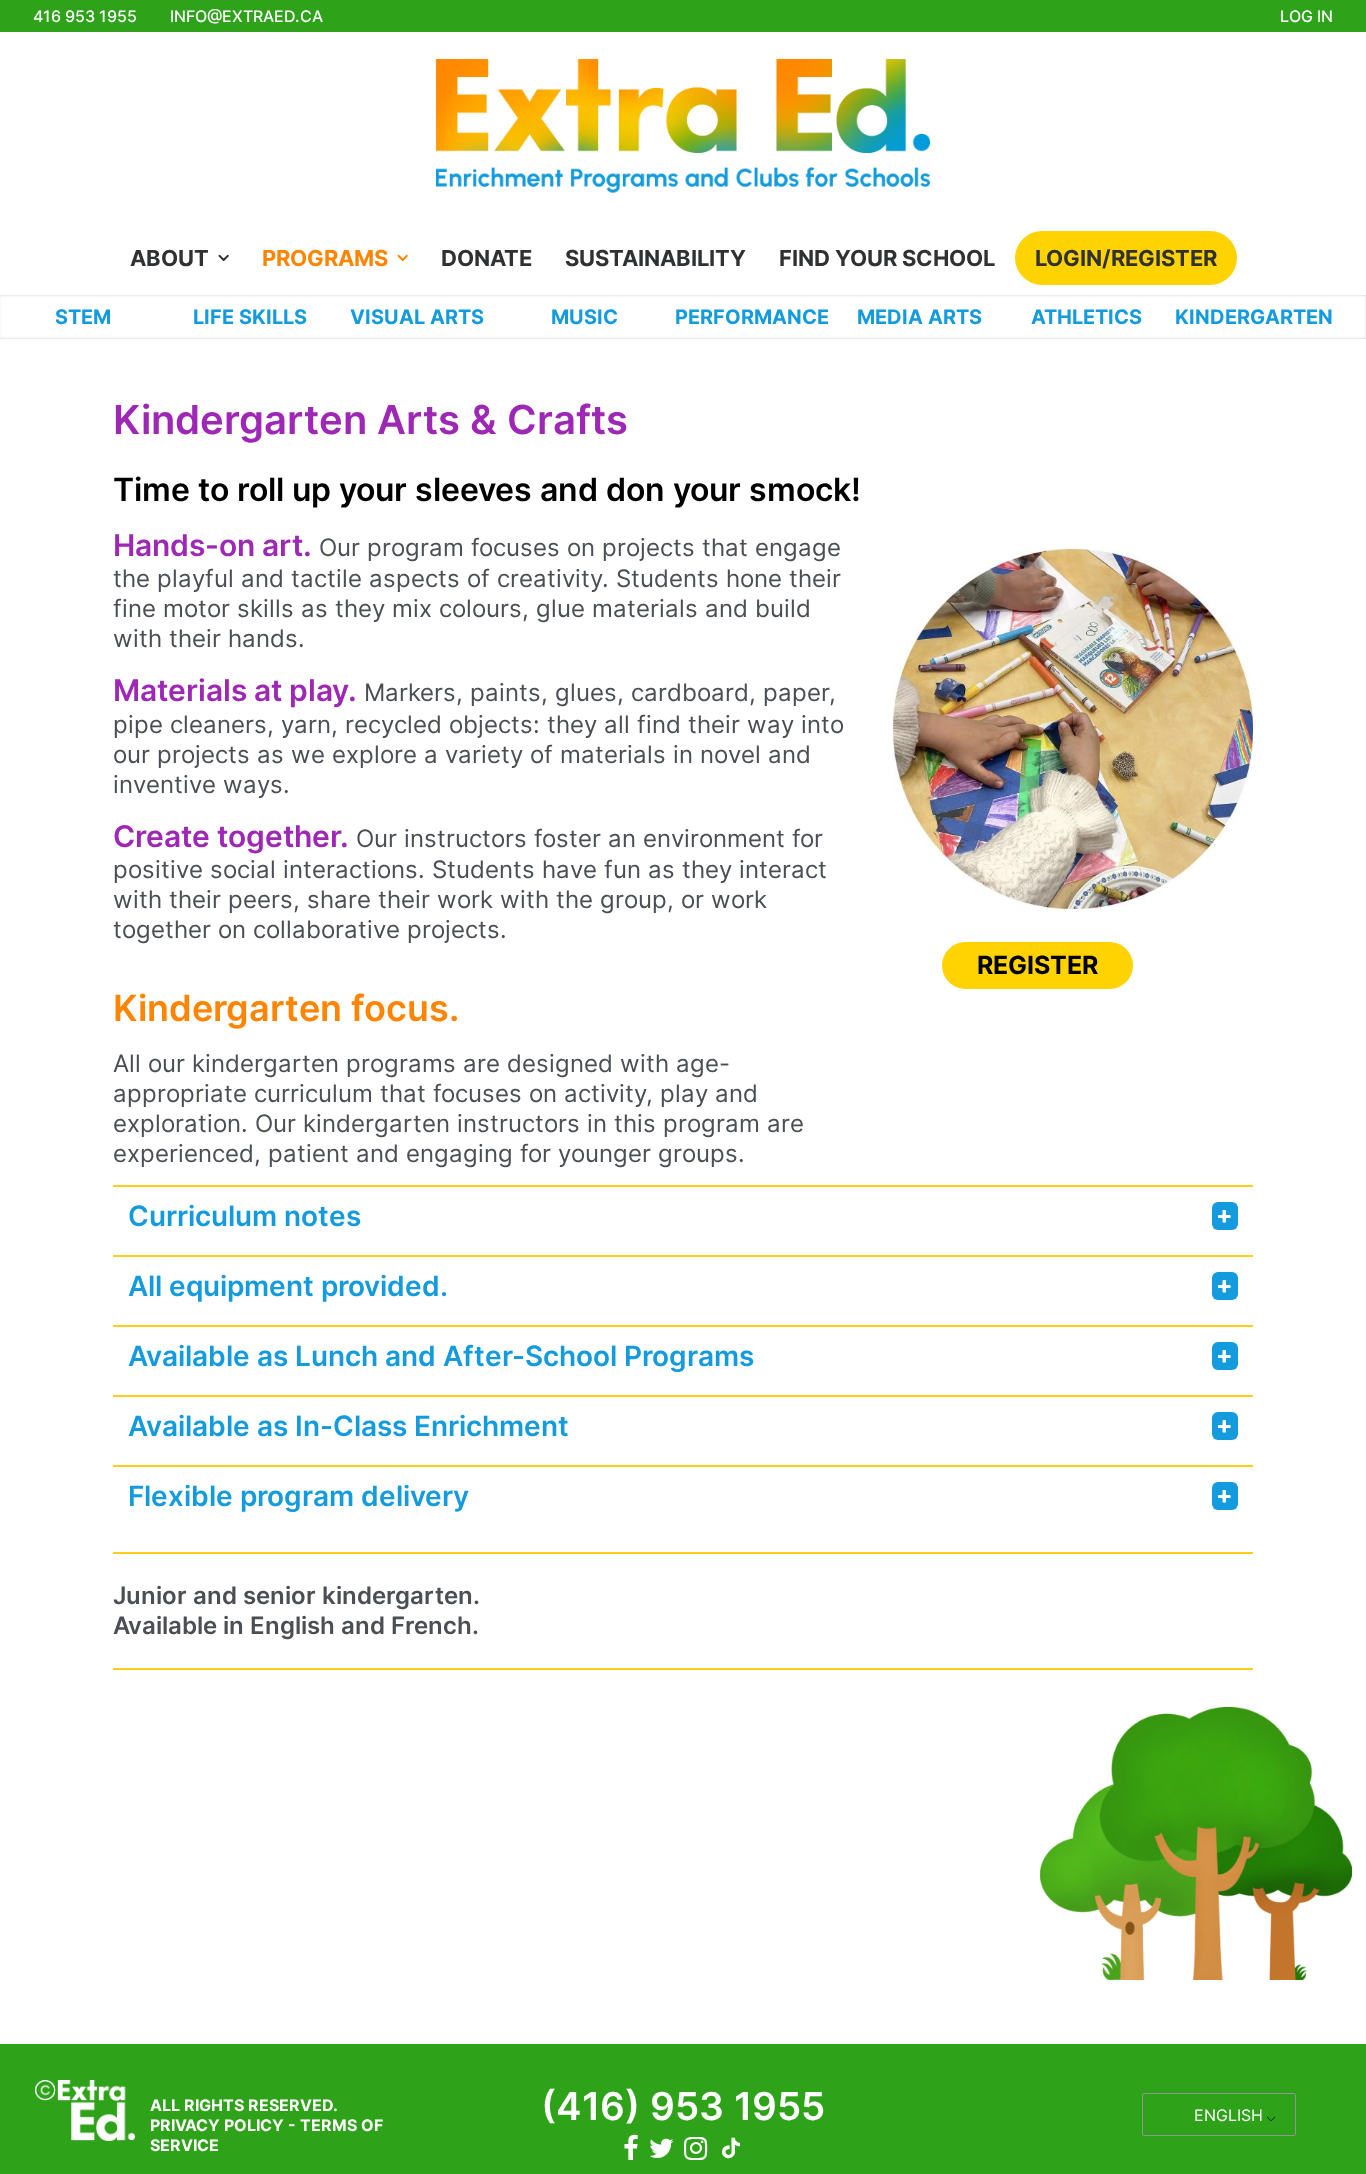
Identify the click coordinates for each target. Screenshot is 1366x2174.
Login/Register (1126, 258)
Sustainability (655, 258)
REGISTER (1037, 965)
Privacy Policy (217, 2125)
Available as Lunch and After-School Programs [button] (441, 1356)
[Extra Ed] (683, 131)
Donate (486, 258)
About (169, 258)
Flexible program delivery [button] (298, 1496)
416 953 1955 (85, 16)
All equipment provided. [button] (288, 1286)
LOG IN (1306, 16)
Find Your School (887, 258)
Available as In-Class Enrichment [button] (348, 1426)
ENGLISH (1228, 2115)
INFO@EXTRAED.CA (246, 16)
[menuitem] (186, 258)
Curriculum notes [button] (244, 1216)
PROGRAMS (325, 258)
